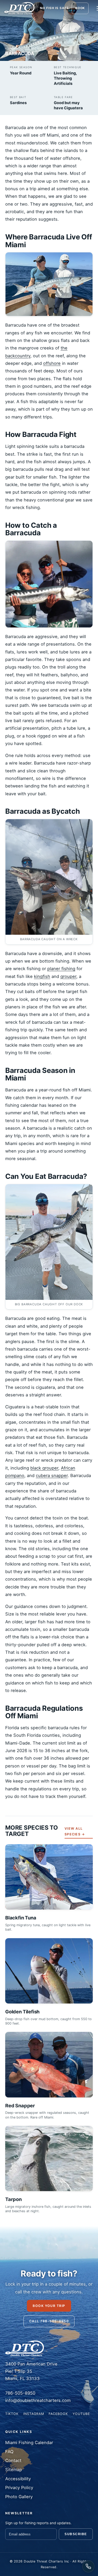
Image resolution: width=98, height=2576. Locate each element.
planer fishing (61, 969)
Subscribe (76, 2534)
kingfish (42, 976)
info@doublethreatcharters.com (38, 2400)
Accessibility (18, 2479)
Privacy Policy (19, 2488)
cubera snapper (52, 1475)
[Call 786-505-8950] (88, 2566)
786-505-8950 (20, 2393)
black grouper (44, 1468)
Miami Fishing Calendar (29, 2443)
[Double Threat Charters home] (19, 8)
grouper (68, 976)
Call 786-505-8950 (49, 2321)
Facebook (58, 2414)
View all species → (75, 1831)
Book (80, 8)
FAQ (9, 2452)
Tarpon (13, 2199)
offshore (52, 363)
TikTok (12, 2414)
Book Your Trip (49, 2306)
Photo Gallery (19, 2497)
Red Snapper (20, 2106)
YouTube (81, 2414)
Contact (13, 2460)
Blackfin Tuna (21, 1918)
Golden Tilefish (22, 2012)
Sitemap (14, 2470)
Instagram (34, 2414)
